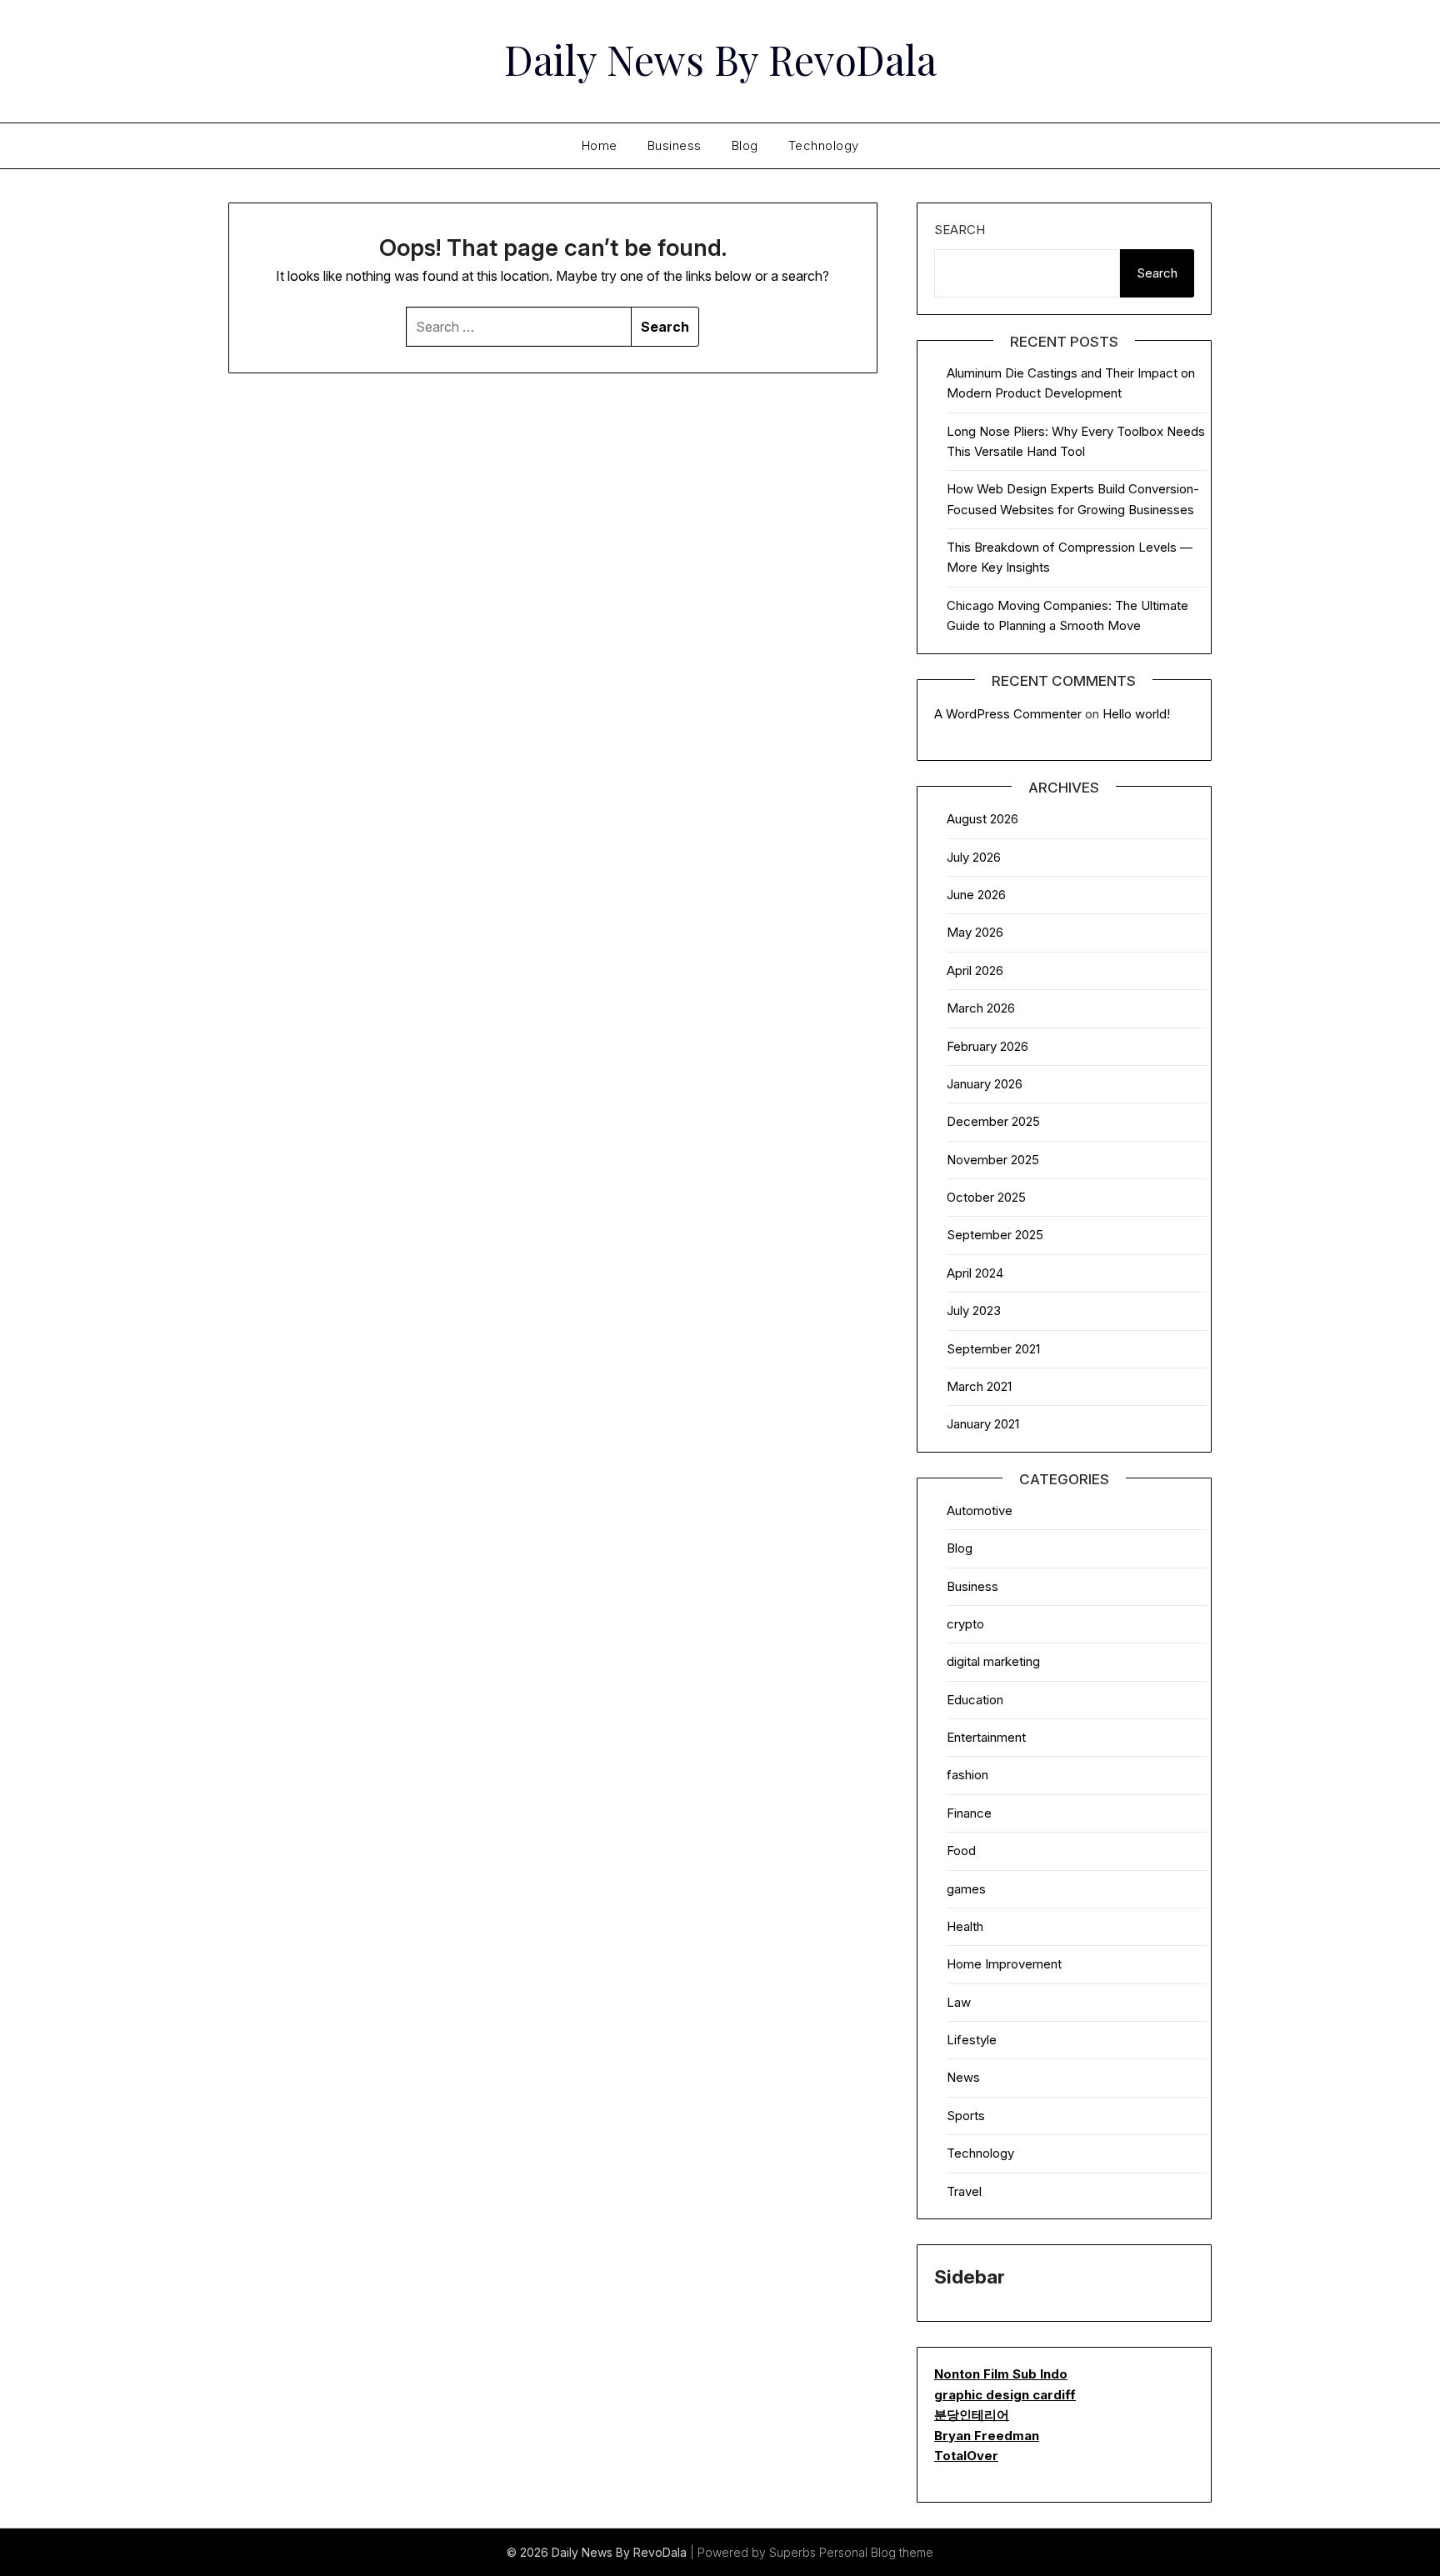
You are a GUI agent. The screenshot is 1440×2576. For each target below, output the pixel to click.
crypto (965, 1624)
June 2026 (976, 895)
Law (959, 2002)
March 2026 (981, 1008)
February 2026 (987, 1046)
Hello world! (1136, 714)
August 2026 (982, 819)
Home (600, 145)
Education (975, 1700)
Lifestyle (972, 2040)
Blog (745, 145)
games (966, 1889)
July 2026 (974, 857)
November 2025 (993, 1160)
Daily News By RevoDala (720, 59)
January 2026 (985, 1084)
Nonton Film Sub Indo (1001, 2374)
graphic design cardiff (1005, 2395)
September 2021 (993, 1349)
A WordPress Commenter (1008, 714)
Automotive (980, 1511)
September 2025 (995, 1235)
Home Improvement (1004, 1964)
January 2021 (983, 1424)
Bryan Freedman (987, 2436)
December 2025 (993, 1121)
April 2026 (975, 970)
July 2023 (974, 1311)
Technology (824, 145)
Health (965, 1926)
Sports (966, 2116)
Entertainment (986, 1737)
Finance (969, 1813)
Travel (964, 2191)
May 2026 (975, 932)
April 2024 (975, 1273)
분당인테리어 (972, 2415)
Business (675, 145)
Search (960, 230)
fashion (967, 1775)
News (963, 2077)
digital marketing (993, 1661)
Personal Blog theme (876, 2552)
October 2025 (986, 1197)
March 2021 (979, 1386)
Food (961, 1851)
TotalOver (966, 2456)
